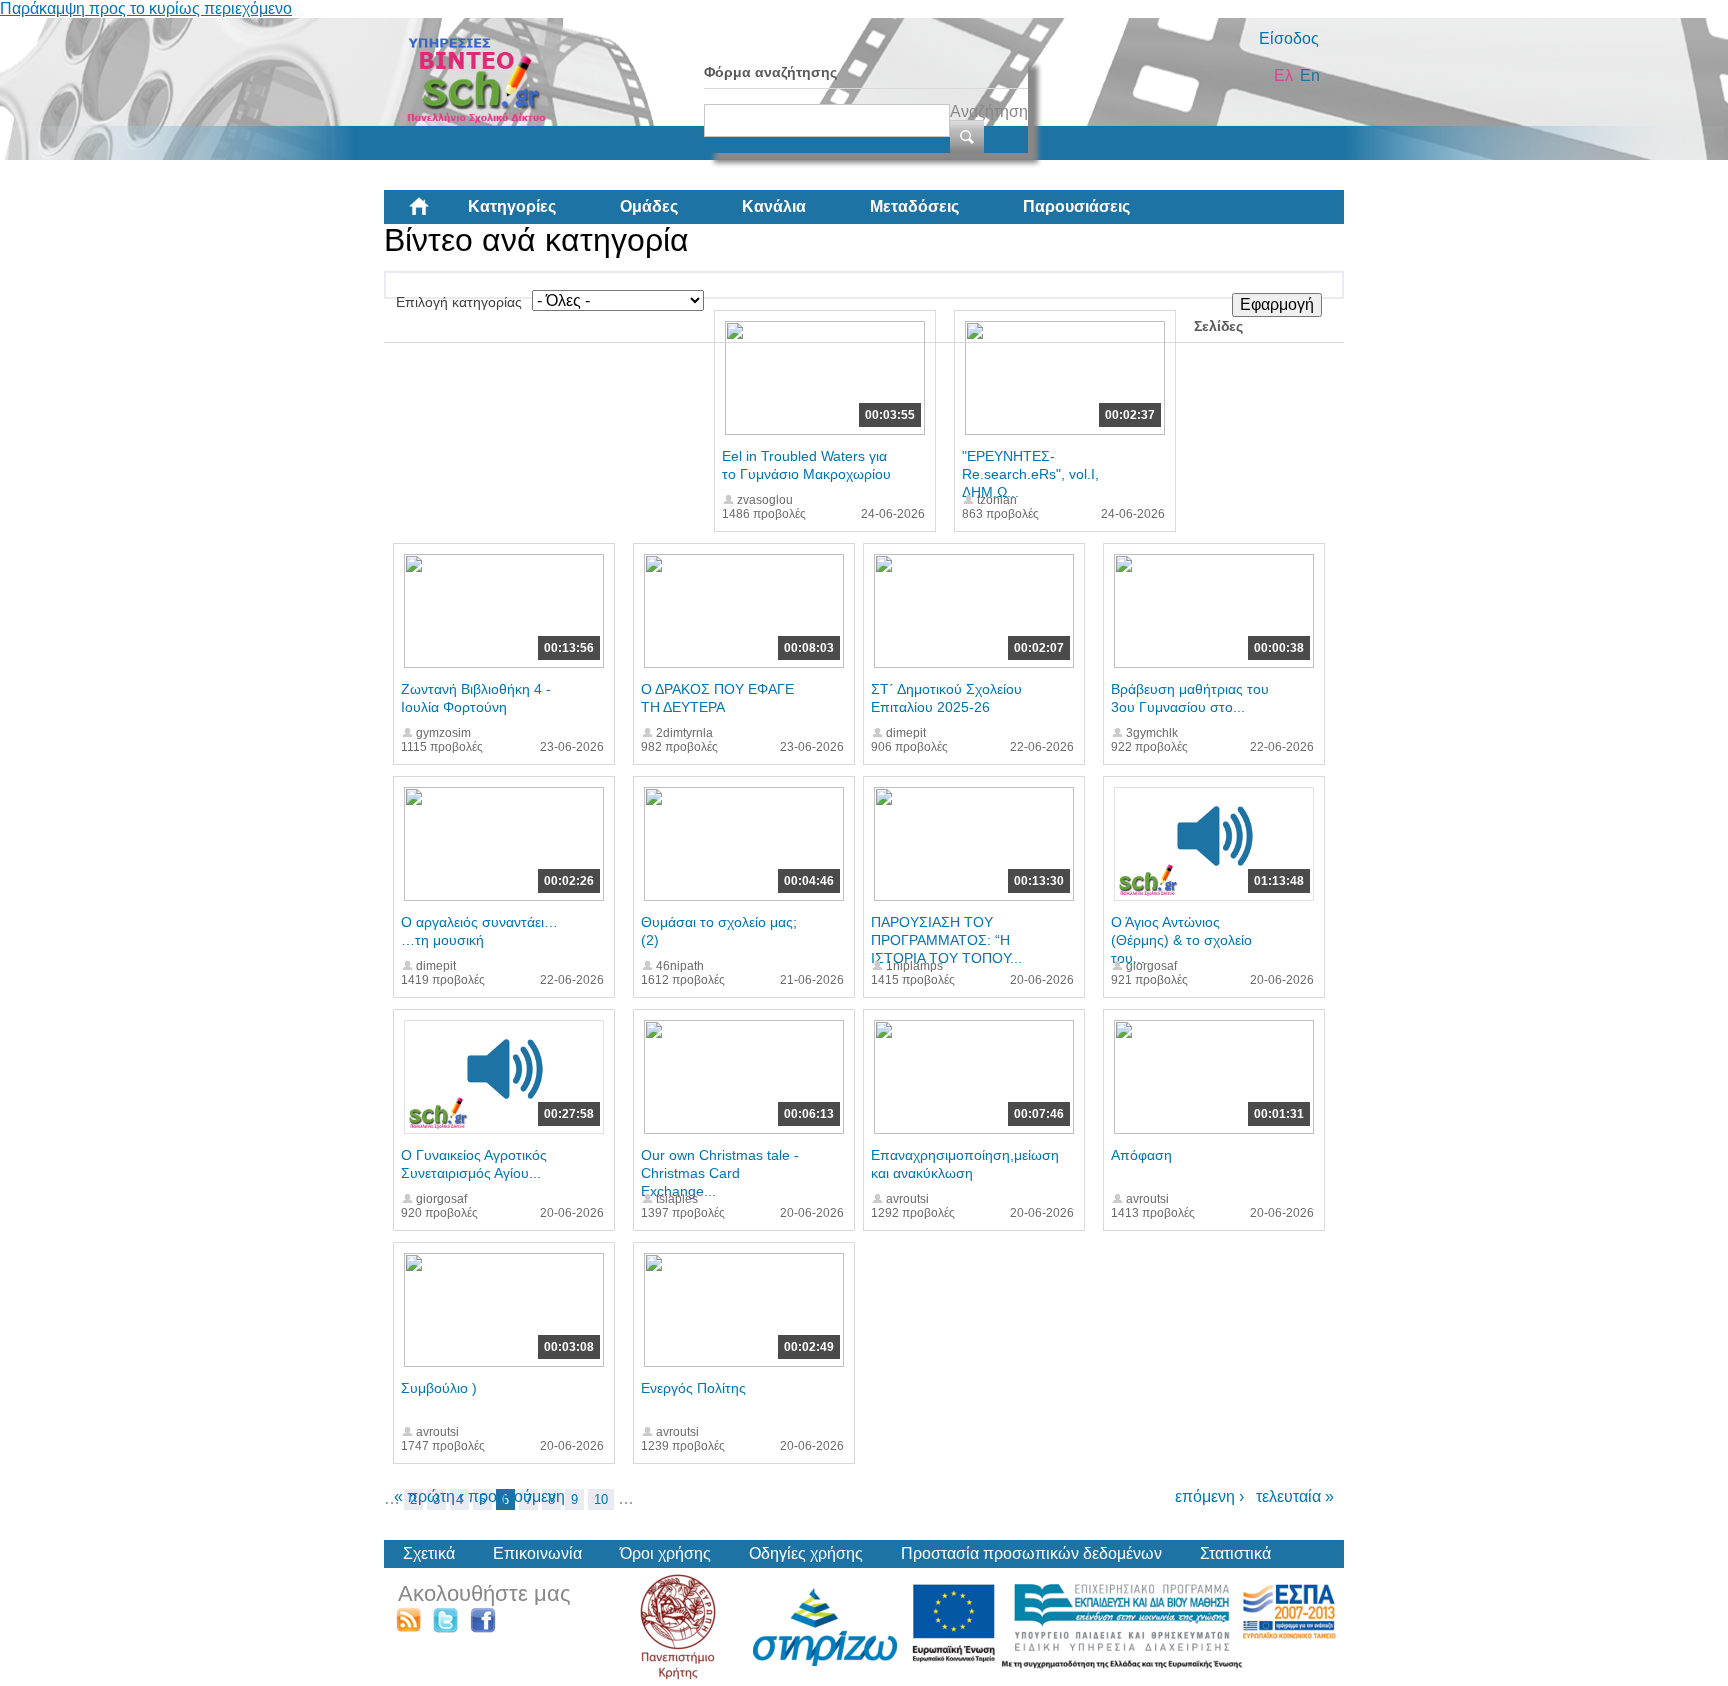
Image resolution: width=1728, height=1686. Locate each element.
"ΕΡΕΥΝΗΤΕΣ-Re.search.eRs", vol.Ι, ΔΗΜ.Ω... (1030, 474)
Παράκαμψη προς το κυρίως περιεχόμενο (146, 8)
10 (601, 1499)
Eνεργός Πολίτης (693, 1388)
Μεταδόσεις (914, 206)
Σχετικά (429, 1553)
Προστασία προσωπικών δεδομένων (1031, 1553)
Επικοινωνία (537, 1553)
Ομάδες (649, 206)
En (1310, 75)
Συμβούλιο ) (439, 1388)
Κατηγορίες (512, 206)
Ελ (1283, 75)
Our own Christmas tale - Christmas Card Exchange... (720, 1173)
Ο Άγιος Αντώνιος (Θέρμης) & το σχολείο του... (1181, 940)
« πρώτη (424, 1496)
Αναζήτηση (989, 111)
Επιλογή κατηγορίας (459, 302)
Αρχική (435, 214)
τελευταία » (1295, 1496)
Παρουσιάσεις (1076, 206)
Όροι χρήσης (665, 1553)
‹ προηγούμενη (512, 1496)
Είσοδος (1289, 38)
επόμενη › (1209, 1496)
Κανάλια (774, 206)
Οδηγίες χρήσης (806, 1553)
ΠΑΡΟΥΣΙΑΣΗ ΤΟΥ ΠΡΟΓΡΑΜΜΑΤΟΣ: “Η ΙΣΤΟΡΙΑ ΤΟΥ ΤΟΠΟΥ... (946, 940)
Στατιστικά (1235, 1553)
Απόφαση (1141, 1155)
